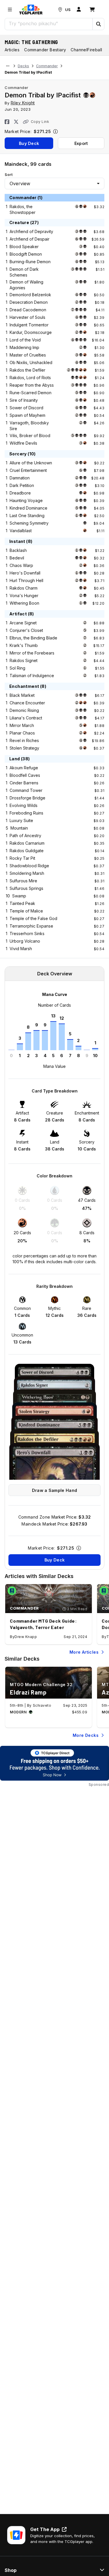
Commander (47, 66)
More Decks (86, 1735)
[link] (31, 10)
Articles (12, 50)
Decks (23, 66)
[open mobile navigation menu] (10, 10)
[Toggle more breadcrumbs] (8, 66)
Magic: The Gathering (31, 42)
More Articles (84, 1652)
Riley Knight (23, 103)
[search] (49, 23)
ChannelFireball (86, 50)
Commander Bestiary (45, 50)
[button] (98, 24)
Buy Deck (29, 143)
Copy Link (40, 122)
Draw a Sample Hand (54, 1490)
